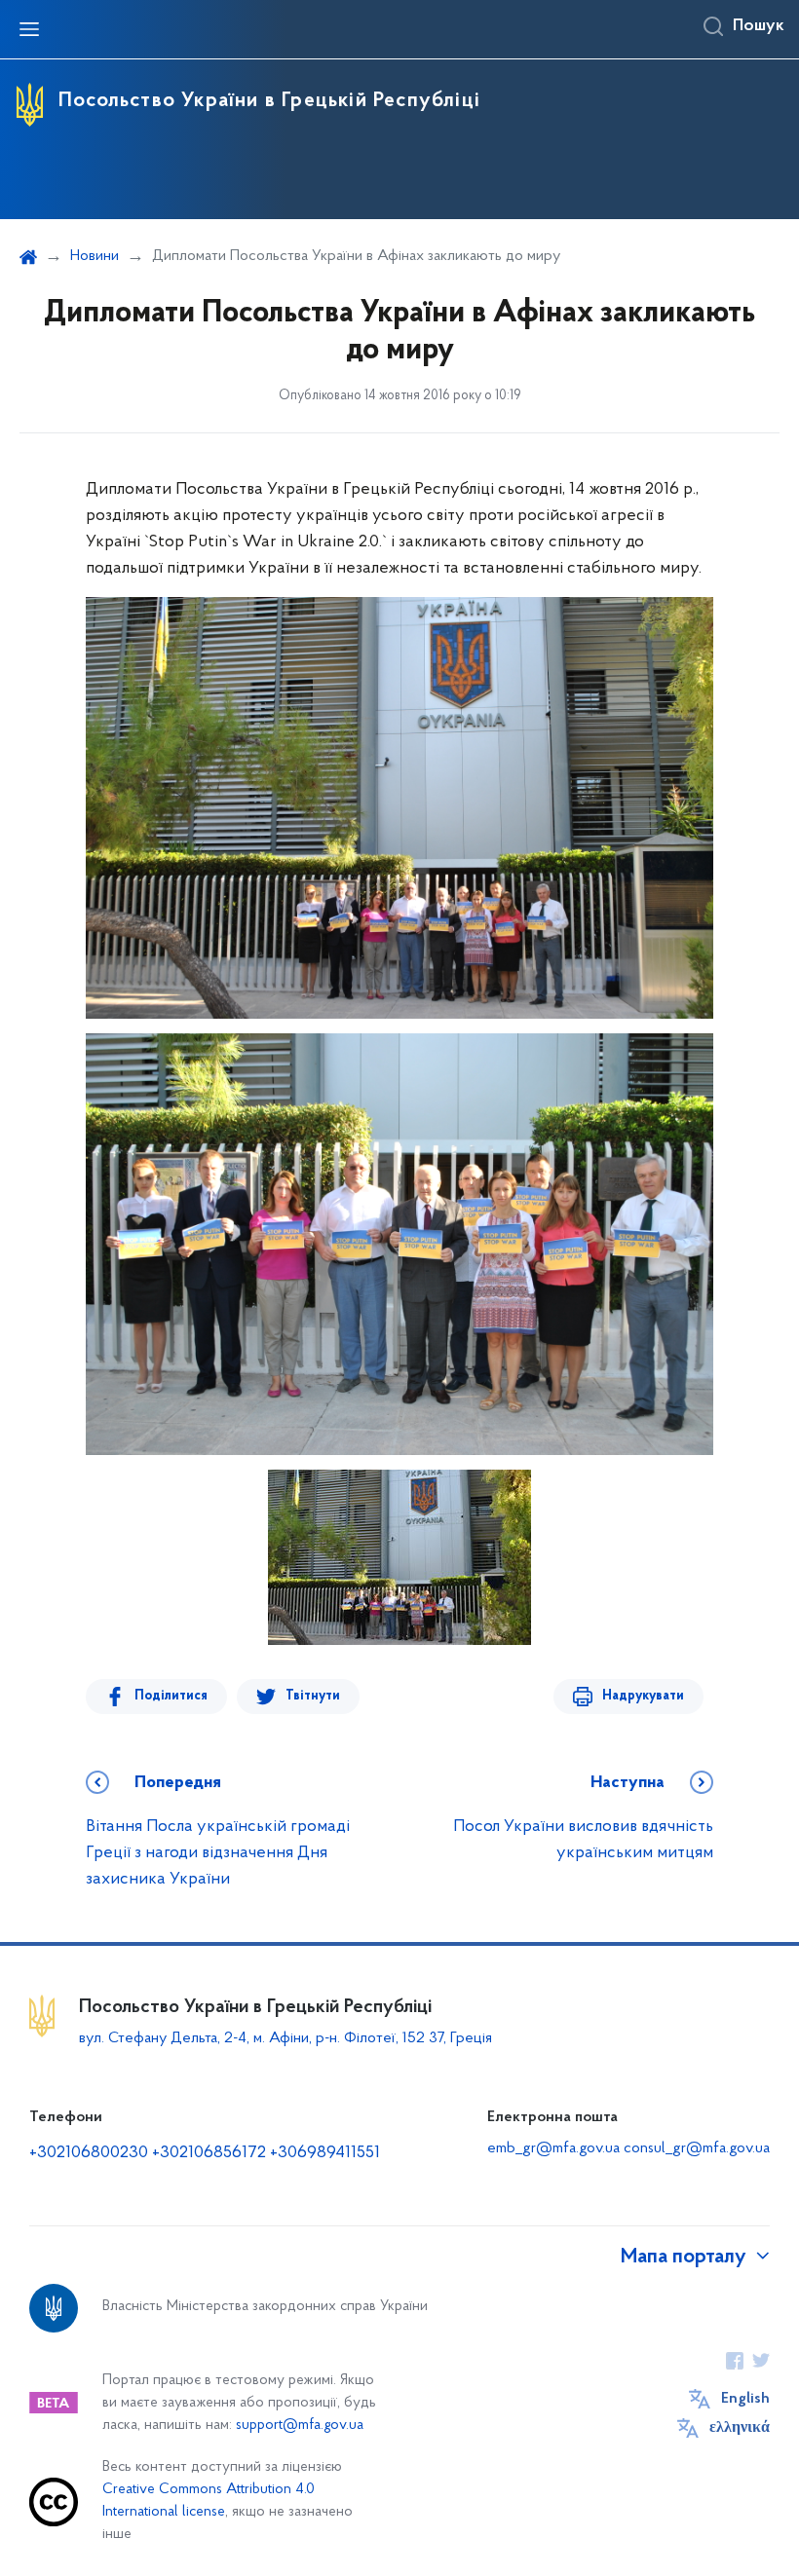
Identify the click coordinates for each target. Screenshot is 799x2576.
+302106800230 (89, 2153)
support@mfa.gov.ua (300, 2426)
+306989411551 (325, 2153)
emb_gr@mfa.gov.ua (553, 2148)
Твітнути (313, 1696)
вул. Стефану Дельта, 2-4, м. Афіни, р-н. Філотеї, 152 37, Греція (285, 2038)
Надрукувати (643, 1696)
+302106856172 (209, 2153)
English (745, 2399)
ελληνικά (740, 2428)
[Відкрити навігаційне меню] (29, 29)
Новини (95, 256)
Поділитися (171, 1696)
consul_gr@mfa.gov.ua (697, 2148)
